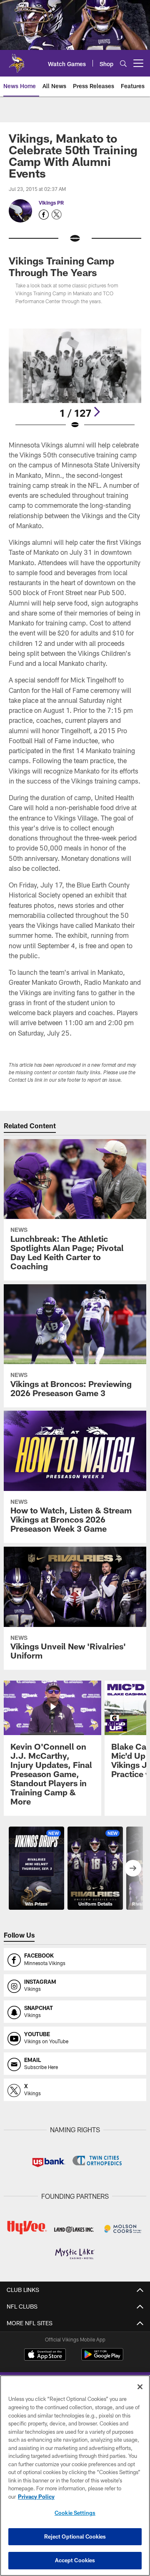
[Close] (140, 2387)
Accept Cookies (75, 2560)
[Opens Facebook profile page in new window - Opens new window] (44, 215)
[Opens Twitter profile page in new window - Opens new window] (57, 215)
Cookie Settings (75, 2513)
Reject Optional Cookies (75, 2536)
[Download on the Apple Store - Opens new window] (45, 2356)
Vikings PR (51, 203)
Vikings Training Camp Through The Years (61, 266)
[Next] (97, 412)
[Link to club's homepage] (17, 60)
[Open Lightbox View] (75, 379)
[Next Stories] (133, 1868)
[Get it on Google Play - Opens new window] (102, 2359)
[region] (75, 2476)
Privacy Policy (36, 2497)
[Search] (123, 63)
